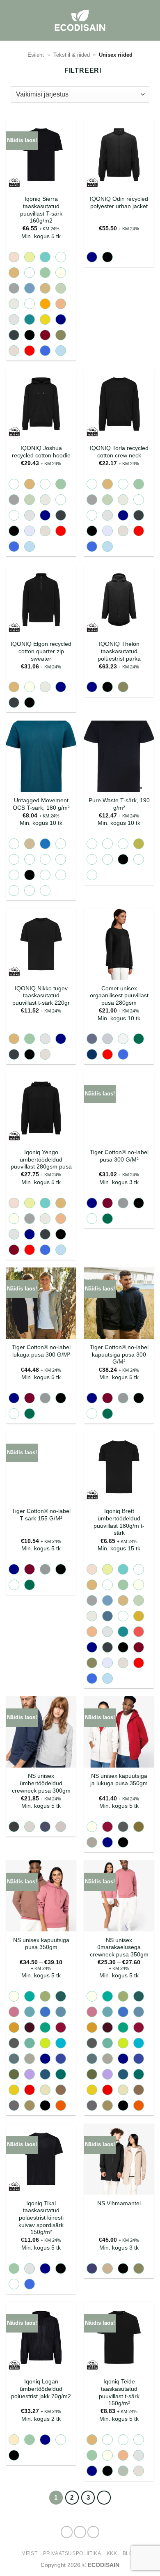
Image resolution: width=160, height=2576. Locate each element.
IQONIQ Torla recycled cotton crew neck (119, 452)
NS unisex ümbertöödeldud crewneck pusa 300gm (41, 1783)
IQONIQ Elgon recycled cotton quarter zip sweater (41, 651)
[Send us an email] (94, 2532)
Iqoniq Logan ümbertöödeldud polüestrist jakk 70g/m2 (41, 2389)
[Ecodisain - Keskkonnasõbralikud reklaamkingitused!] (80, 20)
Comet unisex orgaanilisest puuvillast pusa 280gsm (119, 996)
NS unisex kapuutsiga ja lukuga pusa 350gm (119, 1780)
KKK (112, 2553)
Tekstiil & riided (72, 55)
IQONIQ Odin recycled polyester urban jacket (119, 203)
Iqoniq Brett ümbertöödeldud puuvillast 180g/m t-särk (119, 1522)
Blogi (131, 2553)
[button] (149, 20)
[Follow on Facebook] (67, 2532)
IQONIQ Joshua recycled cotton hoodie (41, 452)
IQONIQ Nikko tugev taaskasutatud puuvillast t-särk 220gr (41, 996)
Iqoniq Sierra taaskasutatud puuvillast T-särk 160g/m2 (41, 210)
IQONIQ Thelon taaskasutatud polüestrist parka (119, 651)
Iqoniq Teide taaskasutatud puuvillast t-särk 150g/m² (119, 2392)
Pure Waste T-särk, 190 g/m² (119, 804)
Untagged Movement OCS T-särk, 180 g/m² (41, 804)
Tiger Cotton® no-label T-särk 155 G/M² (41, 1515)
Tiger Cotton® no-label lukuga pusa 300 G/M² (41, 1351)
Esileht (36, 55)
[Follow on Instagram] (80, 2532)
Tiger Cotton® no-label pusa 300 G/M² (119, 1156)
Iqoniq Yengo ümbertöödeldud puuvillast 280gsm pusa (41, 1159)
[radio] (14, 257)
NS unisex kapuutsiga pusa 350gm (41, 1944)
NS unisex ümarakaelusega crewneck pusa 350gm (119, 1947)
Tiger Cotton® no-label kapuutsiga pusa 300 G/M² (119, 1355)
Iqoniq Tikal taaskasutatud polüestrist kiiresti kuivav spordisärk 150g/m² (41, 2218)
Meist (29, 2553)
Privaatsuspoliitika (72, 2553)
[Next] (104, 2498)
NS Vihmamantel (119, 2203)
